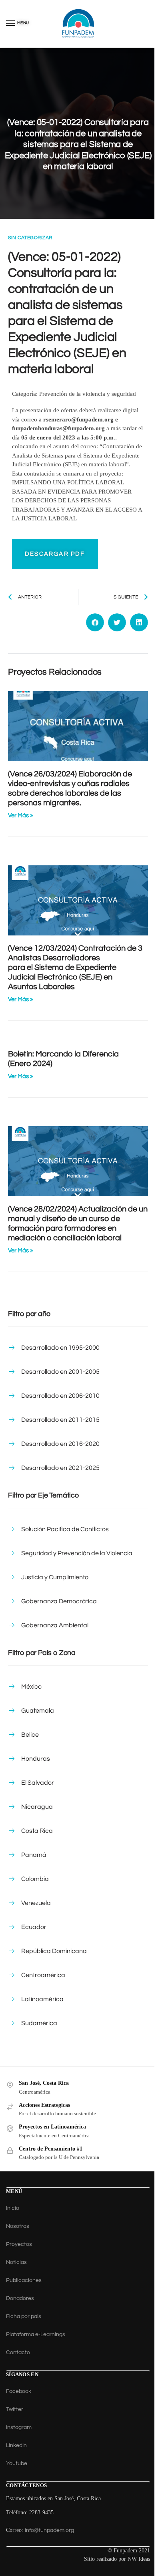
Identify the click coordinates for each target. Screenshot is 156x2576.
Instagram (19, 2427)
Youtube (17, 2463)
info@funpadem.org (49, 2530)
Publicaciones (24, 2280)
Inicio (13, 2208)
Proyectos (19, 2244)
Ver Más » (20, 815)
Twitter (15, 2409)
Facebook (19, 2391)
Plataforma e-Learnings (36, 2334)
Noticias (16, 2262)
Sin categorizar (30, 238)
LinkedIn (16, 2445)
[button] (95, 622)
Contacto (18, 2352)
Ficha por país (24, 2316)
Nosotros (18, 2226)
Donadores (20, 2298)
